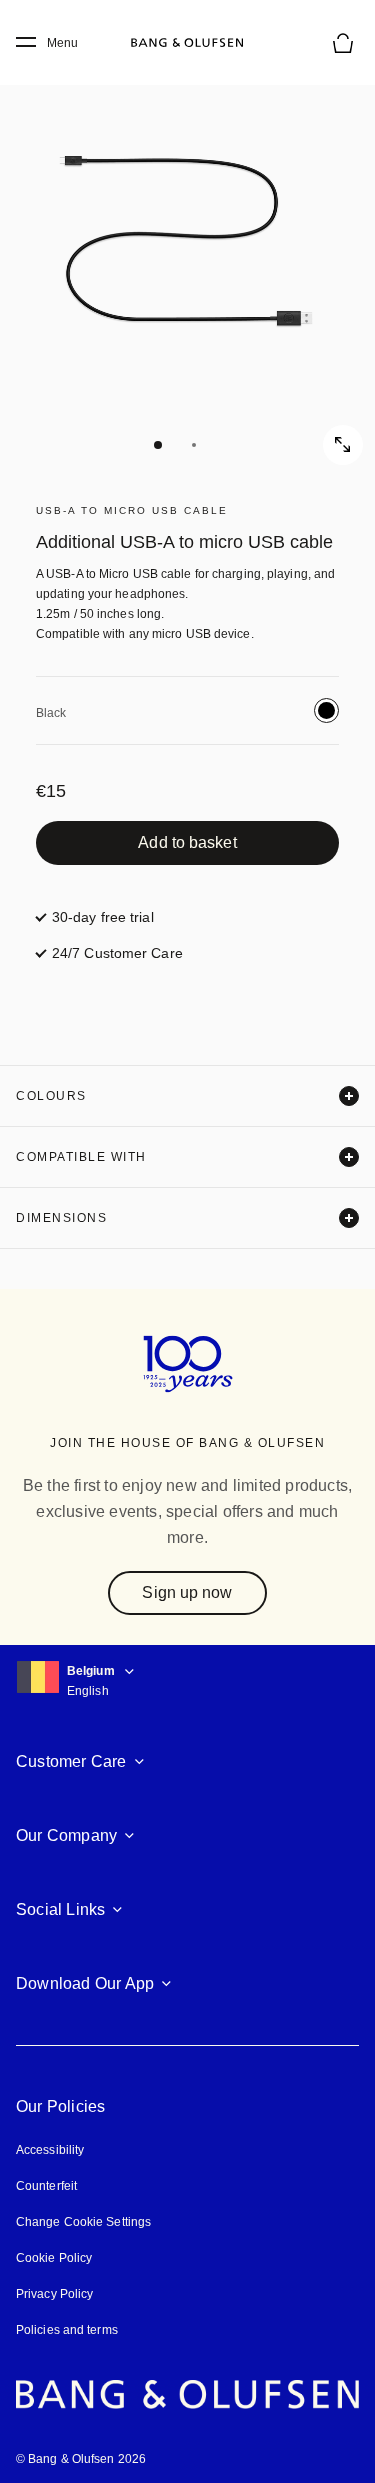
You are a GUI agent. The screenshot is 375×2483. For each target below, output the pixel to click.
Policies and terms (67, 2330)
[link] (187, 843)
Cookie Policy (54, 2258)
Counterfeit (46, 2186)
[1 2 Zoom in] (187, 257)
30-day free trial (103, 917)
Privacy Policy (54, 2294)
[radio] (326, 710)
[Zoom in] (343, 445)
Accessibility (50, 2150)
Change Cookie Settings (83, 2222)
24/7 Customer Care (117, 953)
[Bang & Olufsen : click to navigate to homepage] (188, 43)
